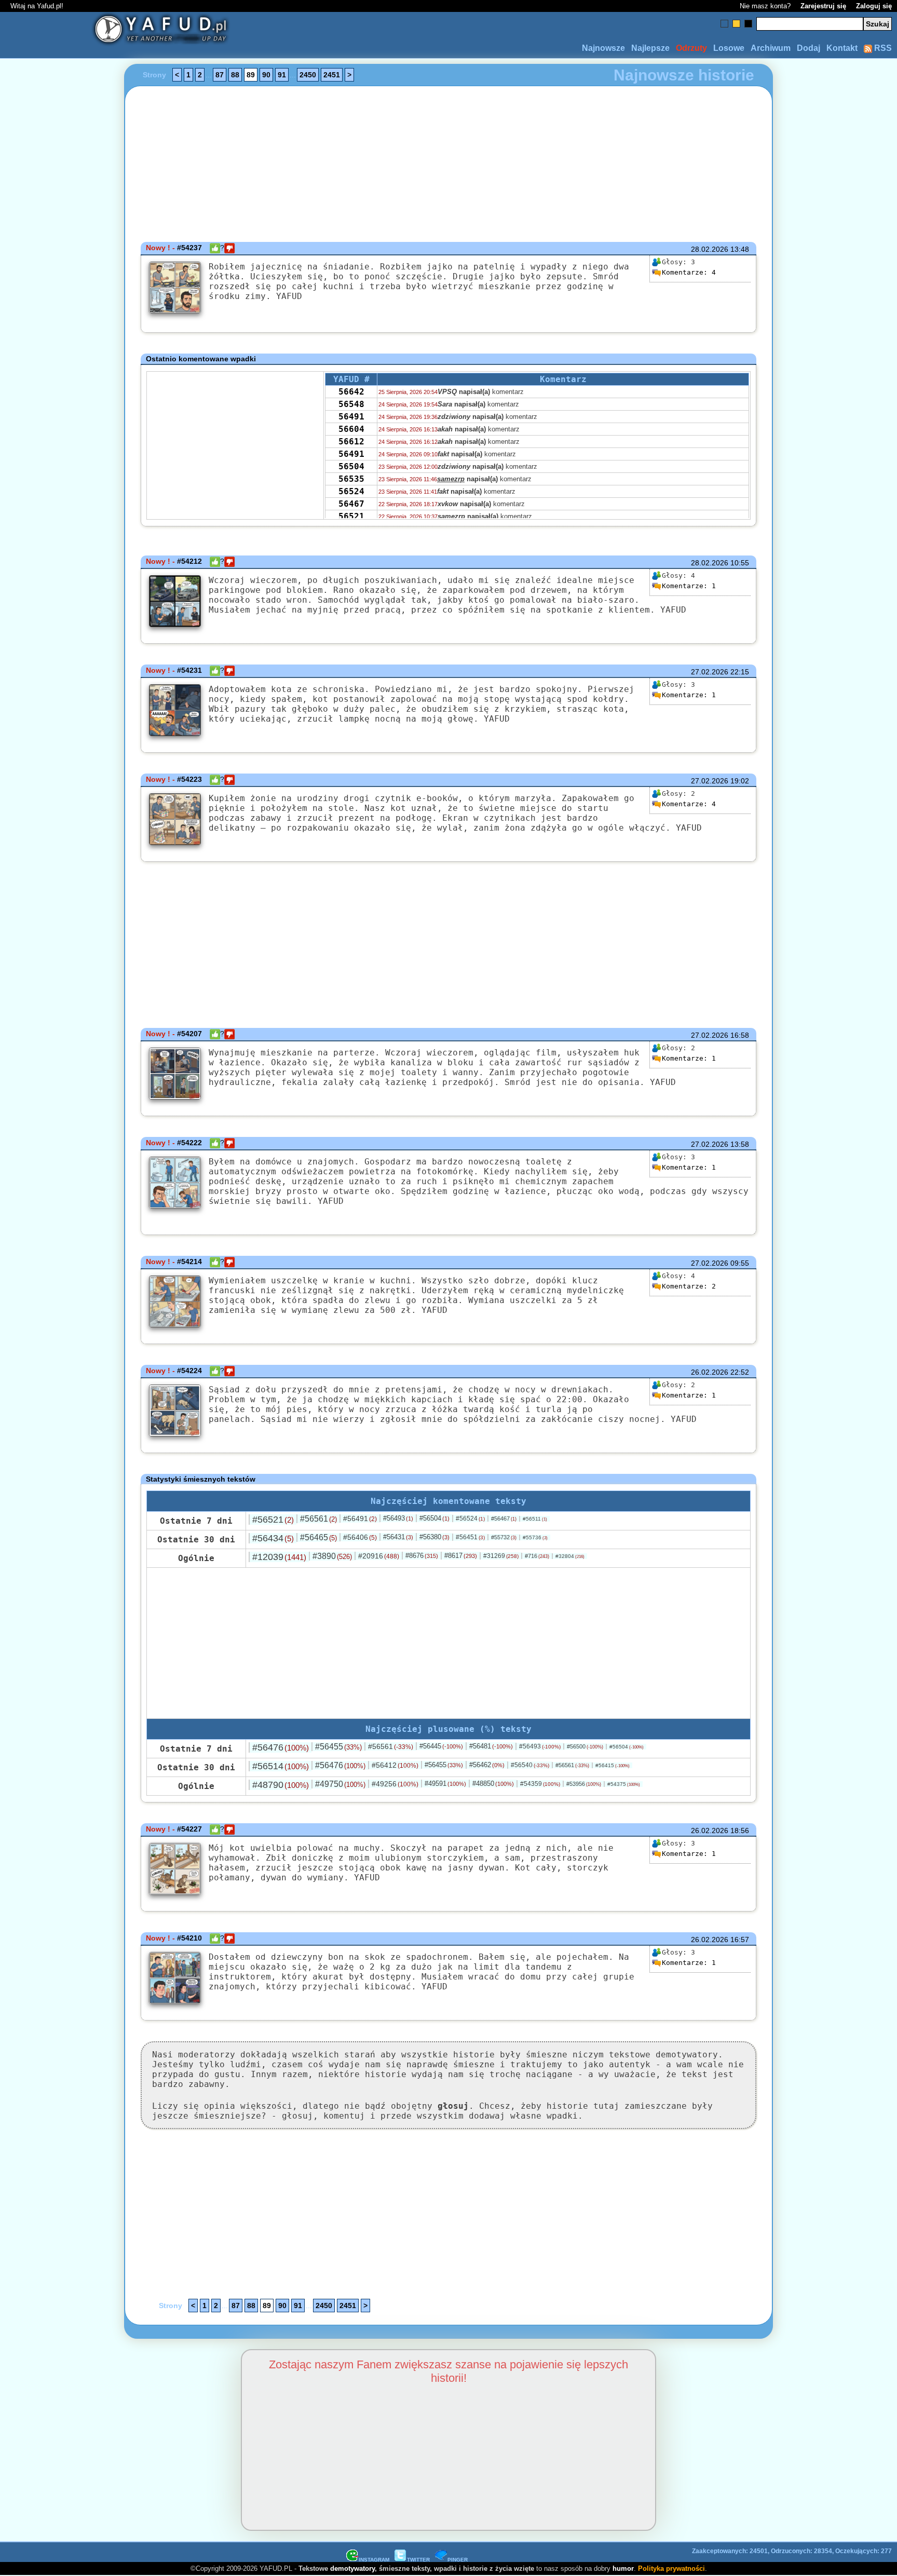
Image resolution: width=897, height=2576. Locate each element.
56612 (351, 442)
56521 (351, 516)
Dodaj (808, 48)
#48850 (493, 1784)
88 (235, 75)
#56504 (434, 1518)
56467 (351, 504)
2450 (308, 75)
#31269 (501, 1556)
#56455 (338, 1747)
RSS (882, 48)
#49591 (445, 1784)
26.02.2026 (710, 1372)
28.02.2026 (710, 249)
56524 (351, 491)
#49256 (395, 1784)
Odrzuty (691, 48)
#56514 (281, 1766)
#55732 (504, 1537)
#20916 (379, 1556)
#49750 (340, 1784)
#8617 (461, 1556)
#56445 (441, 1746)
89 (251, 75)
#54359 (540, 1784)
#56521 (273, 1520)
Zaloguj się (874, 6)
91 (282, 75)
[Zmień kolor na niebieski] (724, 24)
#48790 (281, 1785)
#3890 (332, 1556)
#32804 (570, 1556)
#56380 (434, 1537)
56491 (351, 417)
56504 (351, 466)
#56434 (273, 1538)
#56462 (487, 1765)
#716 (537, 1556)
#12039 (279, 1557)
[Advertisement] (48, 1288)
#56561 (318, 1519)
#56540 (530, 1765)
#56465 (318, 1537)
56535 (351, 479)
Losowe (729, 48)
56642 (351, 392)
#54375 (624, 1784)
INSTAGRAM (374, 2560)
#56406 (360, 1537)
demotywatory (352, 2568)
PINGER (458, 2560)
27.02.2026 (710, 672)
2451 (332, 75)
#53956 (584, 1784)
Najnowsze (603, 48)
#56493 (398, 1518)
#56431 (398, 1537)
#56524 (470, 1519)
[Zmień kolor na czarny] (748, 24)
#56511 (535, 1519)
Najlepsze (650, 48)
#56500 (585, 1746)
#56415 (613, 1765)
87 (220, 75)
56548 (351, 404)
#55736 (535, 1537)
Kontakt (842, 48)
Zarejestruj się (823, 6)
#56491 (360, 1519)
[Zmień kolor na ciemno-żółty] (736, 24)
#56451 (470, 1537)
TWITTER (418, 2560)
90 (266, 75)
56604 (351, 429)
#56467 (504, 1519)
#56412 (395, 1765)
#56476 (281, 1747)
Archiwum (771, 48)
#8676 (422, 1556)
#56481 (491, 1746)
